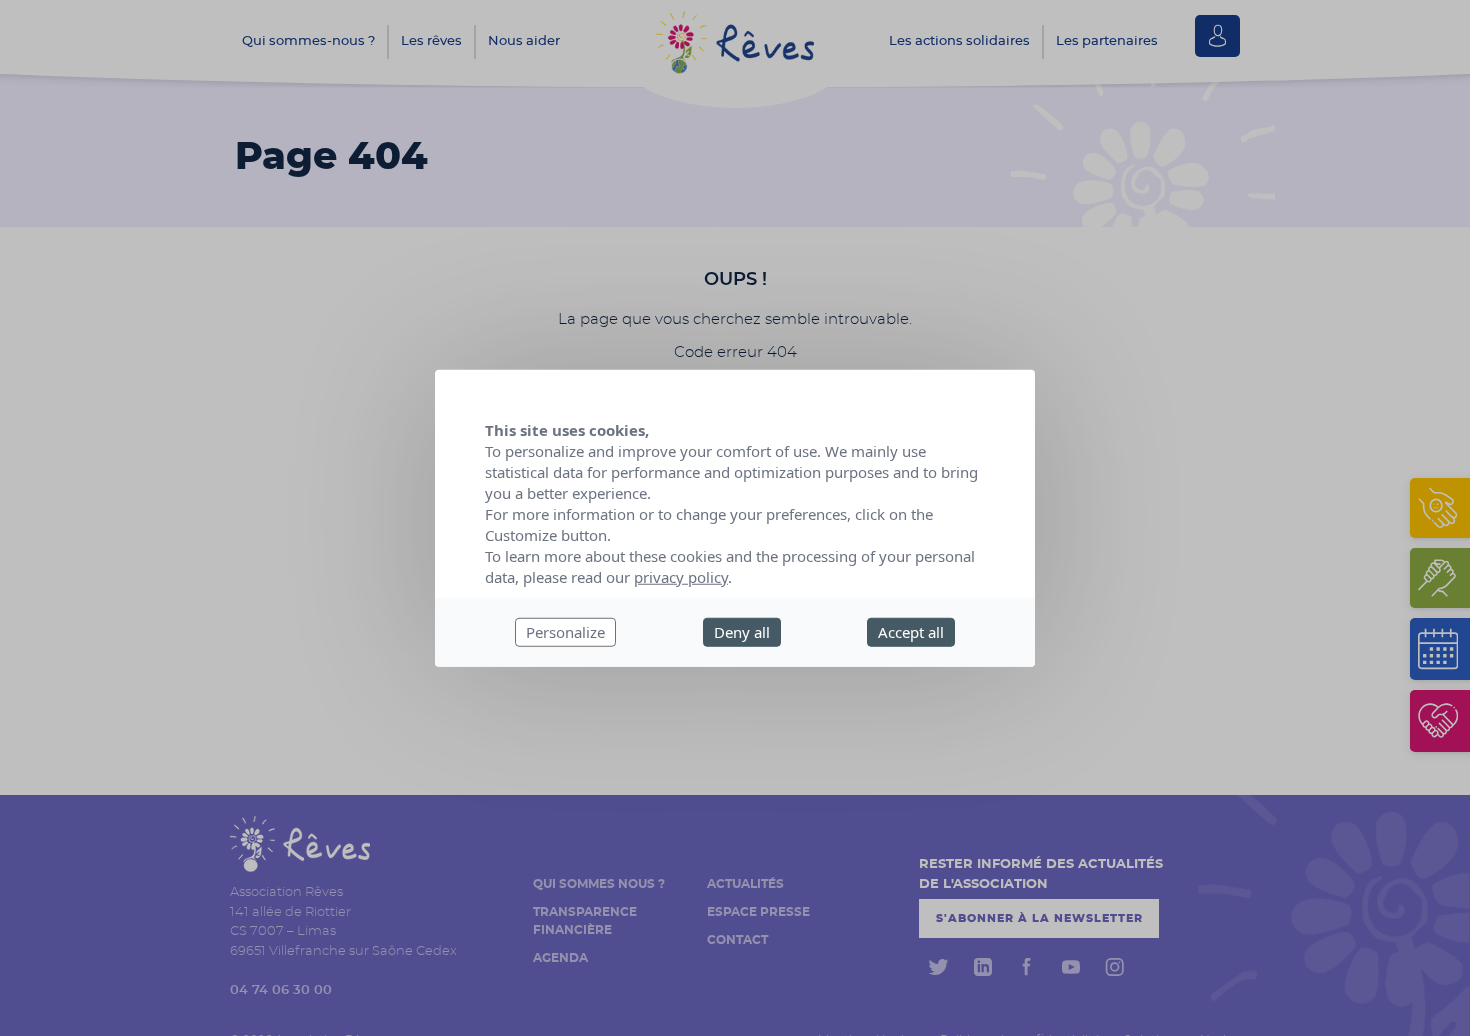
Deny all (742, 632)
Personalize (565, 632)
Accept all (911, 632)
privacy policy (681, 577)
